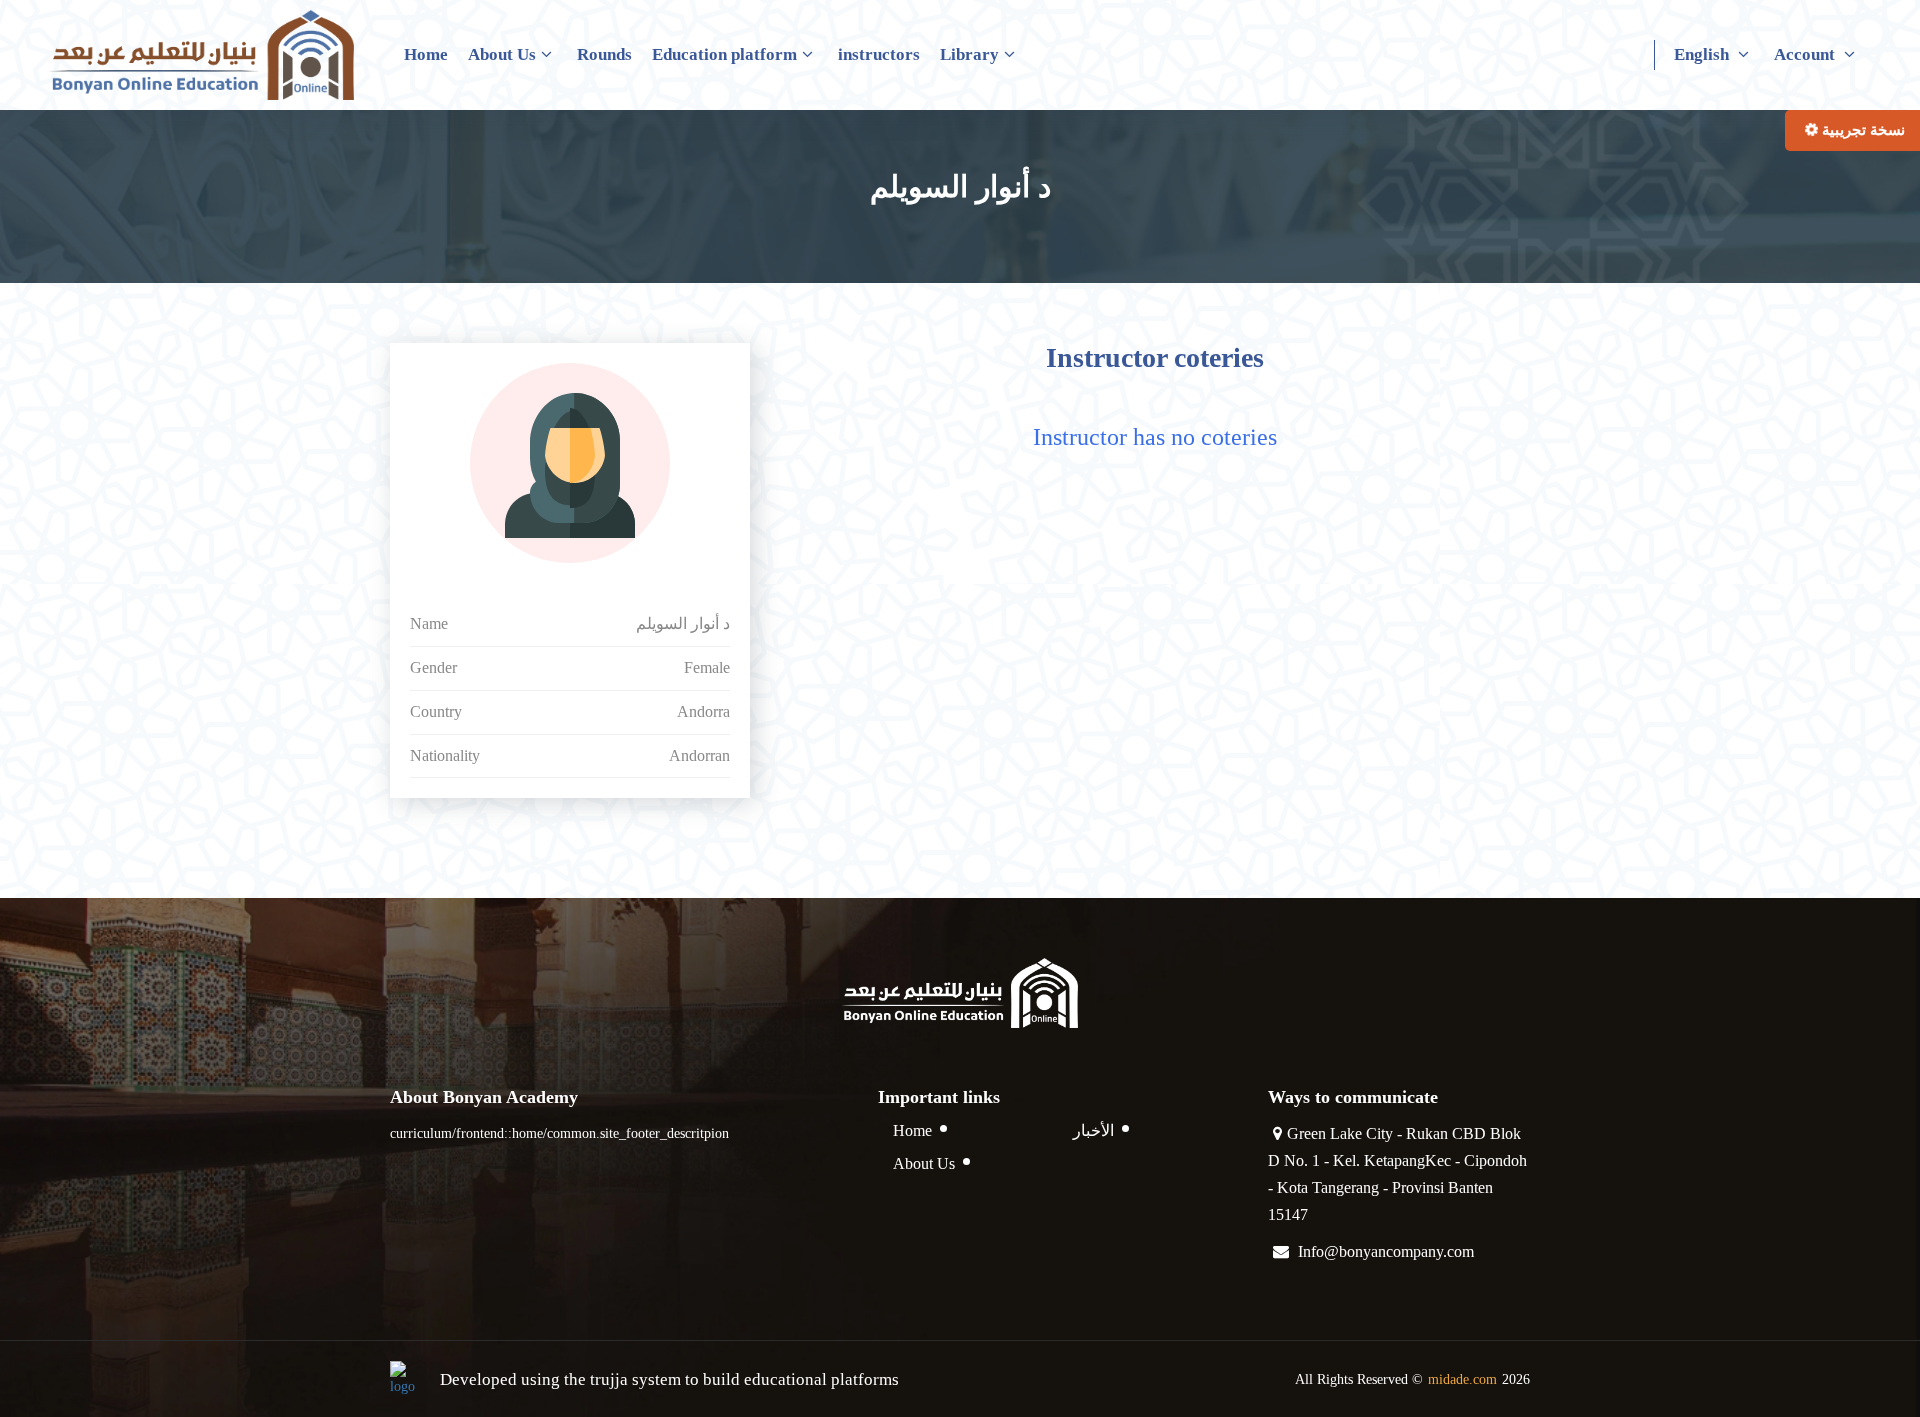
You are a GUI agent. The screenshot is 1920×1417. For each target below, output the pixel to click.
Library (969, 54)
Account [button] (1806, 54)
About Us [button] (502, 54)
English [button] (1703, 54)
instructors (879, 54)
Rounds (604, 54)
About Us (924, 1163)
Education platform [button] (724, 54)
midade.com (1462, 1379)
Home (426, 54)
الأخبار (1093, 1130)
